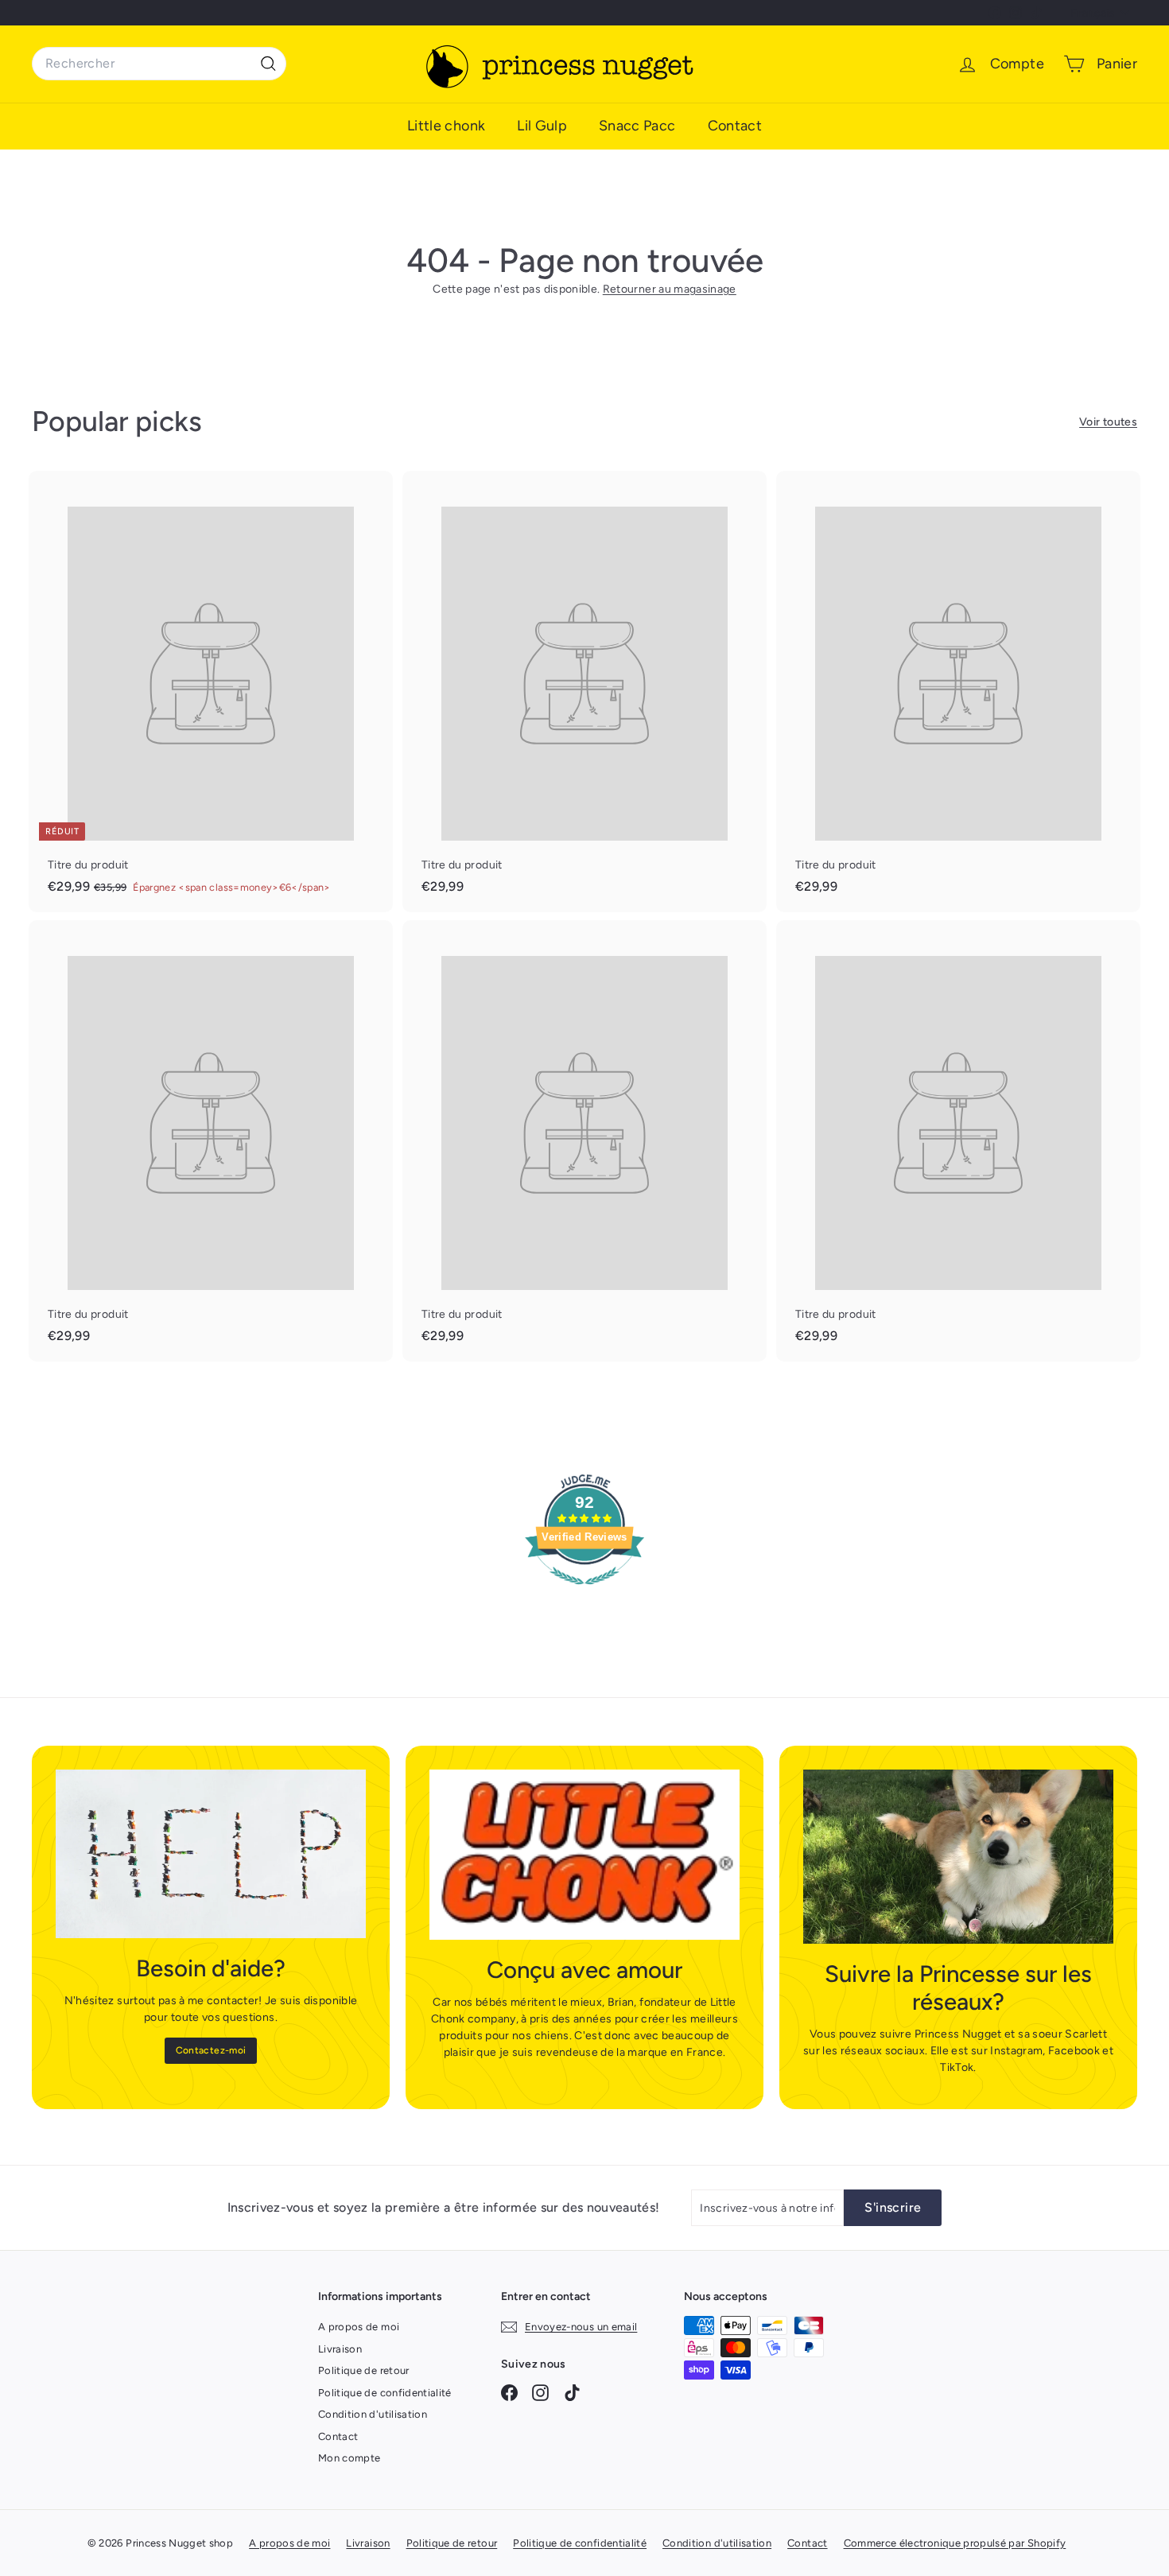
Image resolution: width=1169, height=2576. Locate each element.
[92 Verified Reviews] (584, 1593)
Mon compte (350, 2458)
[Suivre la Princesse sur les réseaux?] (958, 1857)
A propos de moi (359, 2327)
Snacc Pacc (637, 126)
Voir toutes (1108, 422)
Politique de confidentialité (385, 2393)
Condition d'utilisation (373, 2414)
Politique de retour (364, 2370)
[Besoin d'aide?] (211, 1854)
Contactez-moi (211, 2050)
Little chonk (446, 126)
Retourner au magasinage (670, 289)
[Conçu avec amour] (584, 1855)
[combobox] (159, 64)
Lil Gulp (542, 126)
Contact (735, 126)
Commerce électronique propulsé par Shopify (955, 2543)
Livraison (340, 2349)
